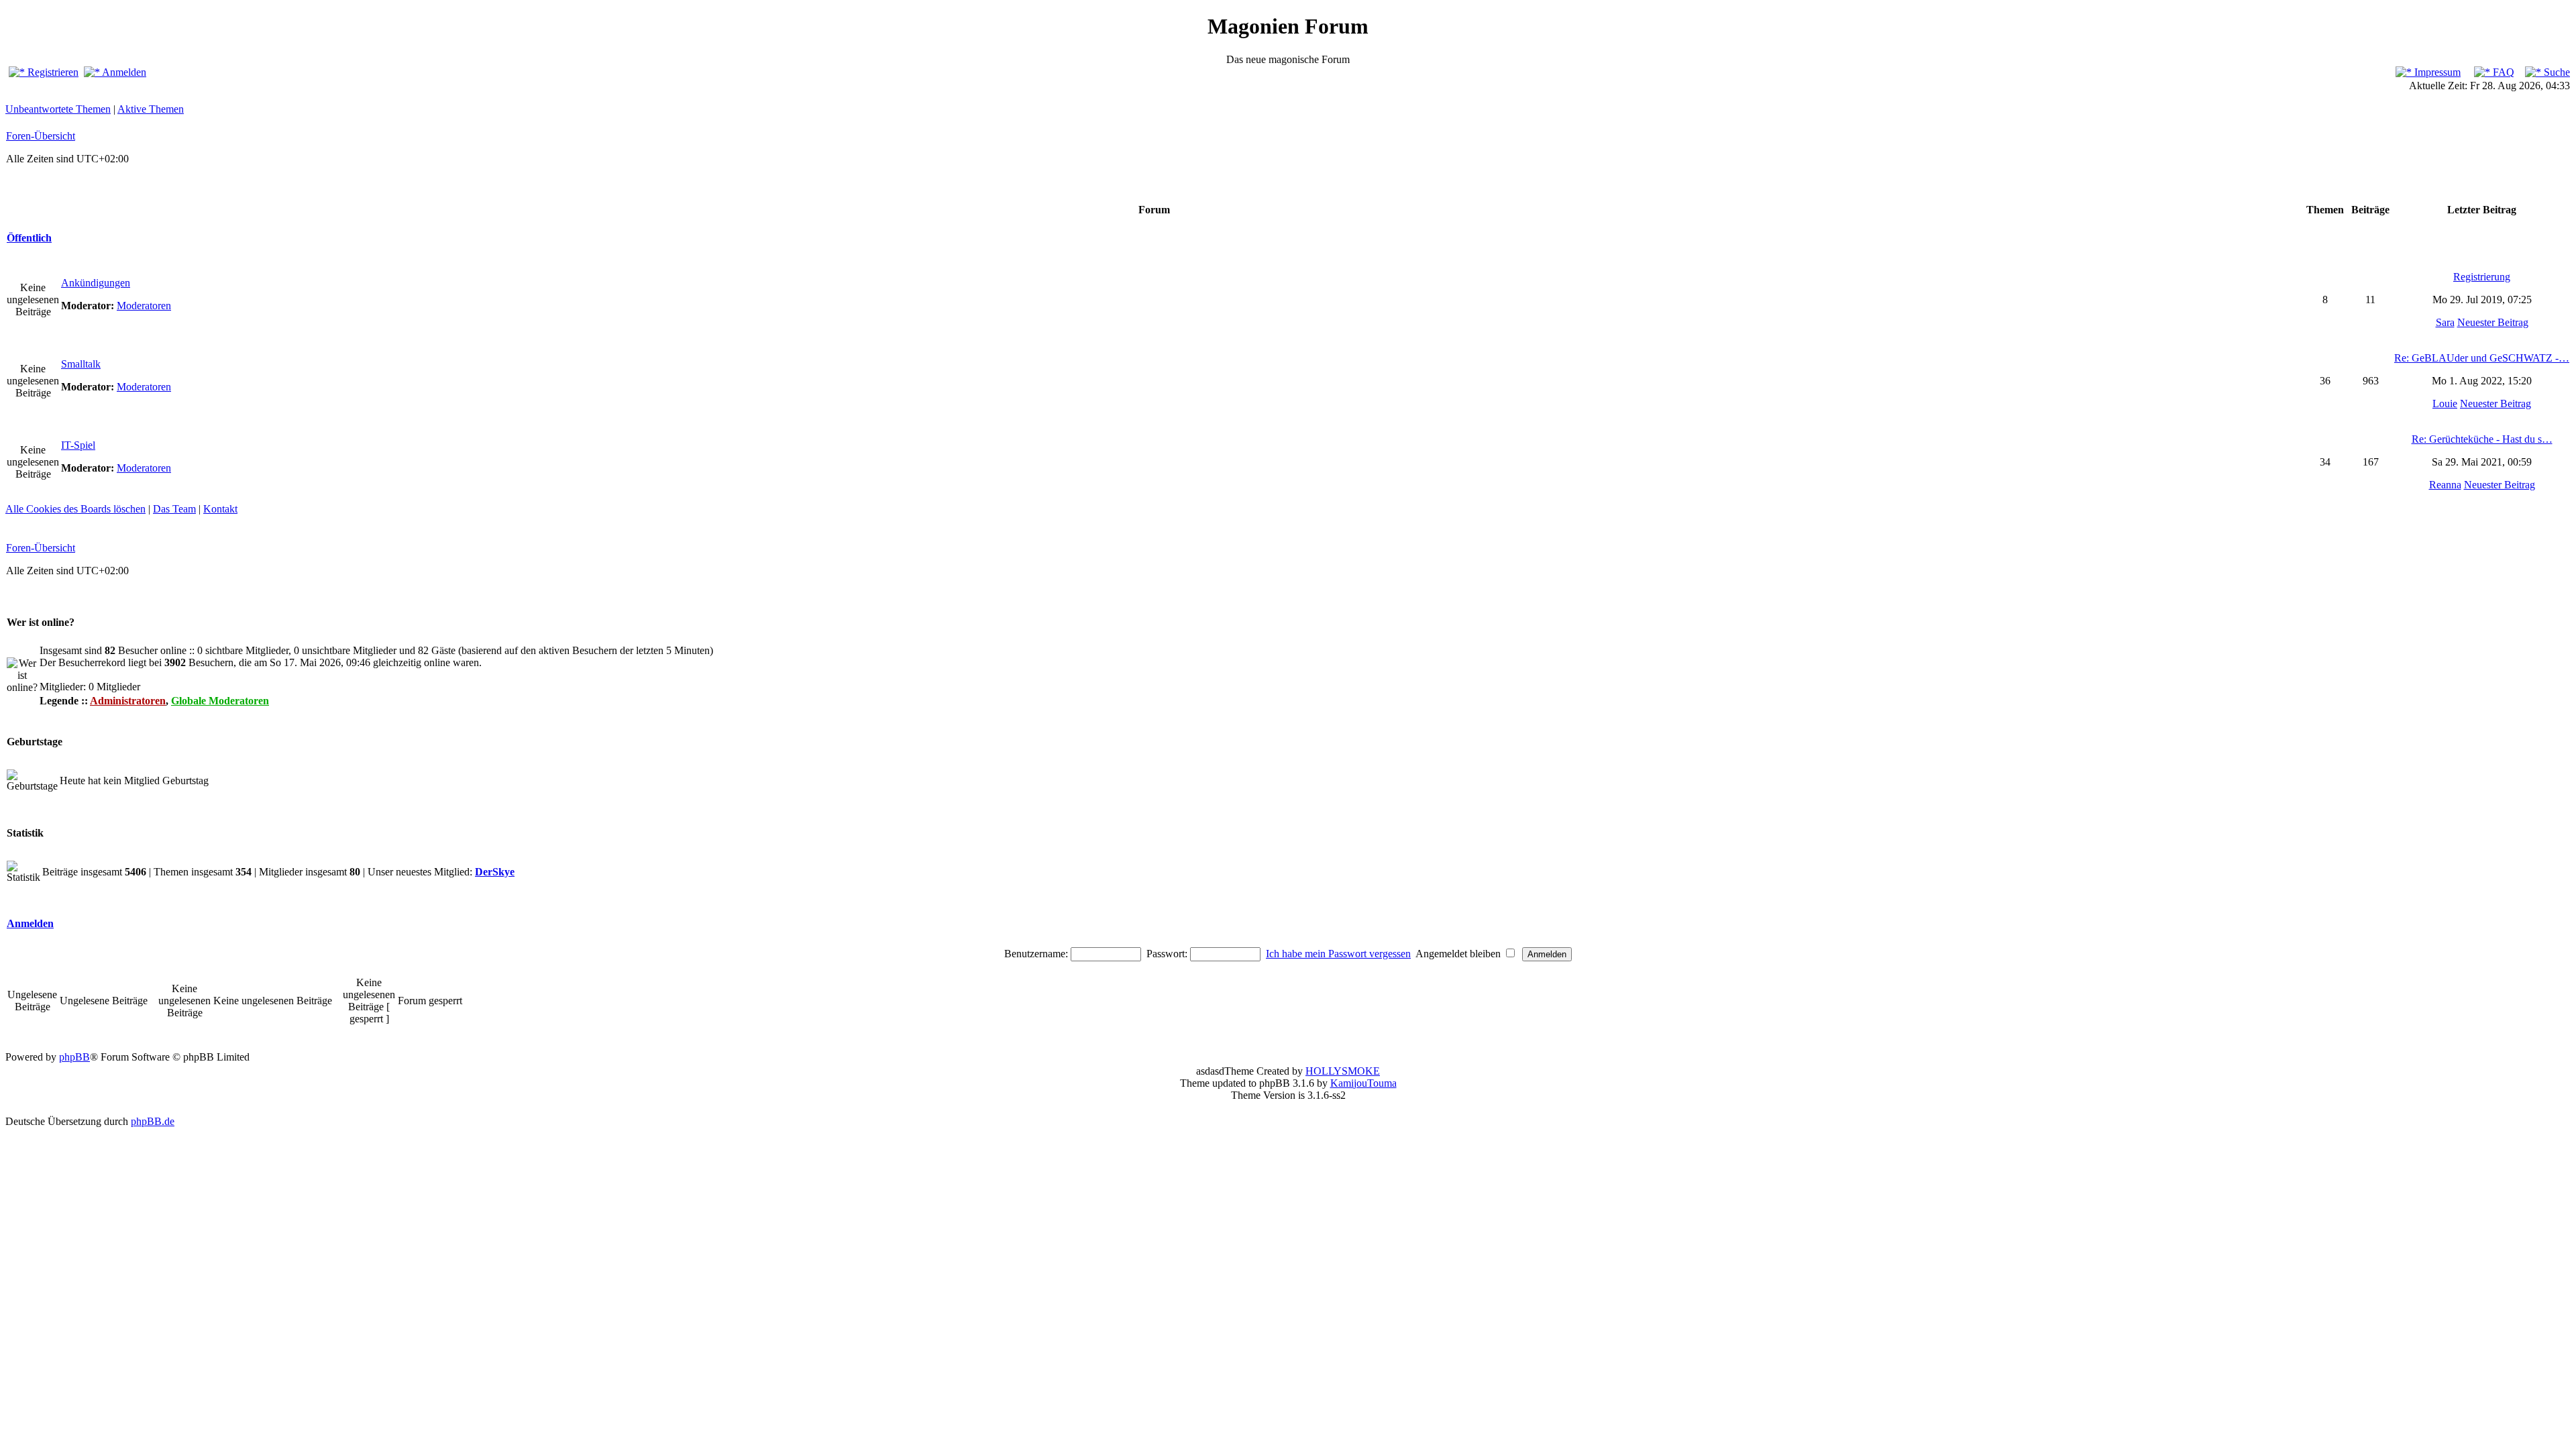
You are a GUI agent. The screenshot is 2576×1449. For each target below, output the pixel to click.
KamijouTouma (1363, 1083)
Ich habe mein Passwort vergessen (1338, 954)
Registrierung (2482, 277)
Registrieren (52, 72)
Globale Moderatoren (220, 701)
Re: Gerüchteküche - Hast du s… (2482, 439)
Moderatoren (144, 306)
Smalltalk (81, 364)
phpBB (74, 1057)
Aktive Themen (151, 109)
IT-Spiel (78, 445)
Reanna (2445, 485)
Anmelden (123, 72)
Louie (2445, 404)
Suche (2556, 72)
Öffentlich (29, 238)
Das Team (174, 509)
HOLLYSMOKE (1343, 1071)
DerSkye (495, 872)
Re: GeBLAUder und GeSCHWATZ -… (2482, 358)
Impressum (2436, 72)
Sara (2445, 322)
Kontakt (220, 509)
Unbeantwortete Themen (58, 109)
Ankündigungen (96, 283)
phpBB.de (153, 1121)
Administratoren (128, 701)
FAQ (2502, 72)
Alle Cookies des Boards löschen (75, 509)
